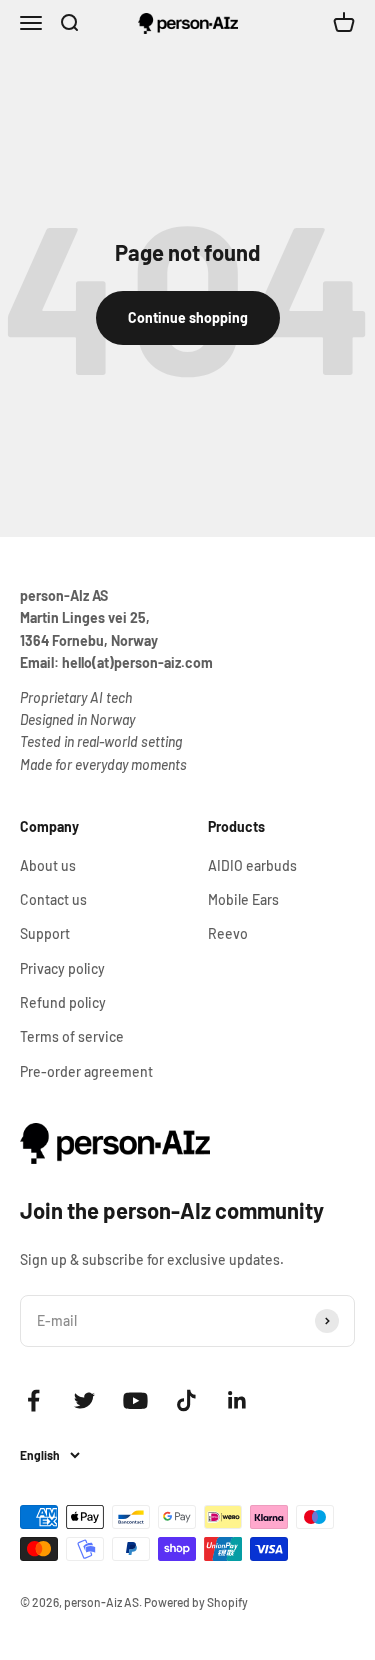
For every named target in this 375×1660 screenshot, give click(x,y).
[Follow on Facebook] (33, 1400)
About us (48, 865)
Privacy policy (62, 968)
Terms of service (72, 1036)
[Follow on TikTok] (186, 1400)
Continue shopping (188, 317)
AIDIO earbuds (252, 865)
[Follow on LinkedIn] (237, 1400)
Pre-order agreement (86, 1071)
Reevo (228, 933)
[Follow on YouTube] (135, 1400)
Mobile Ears (243, 899)
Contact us (53, 899)
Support (45, 933)
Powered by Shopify (196, 1602)
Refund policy (63, 1002)
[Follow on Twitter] (84, 1400)
